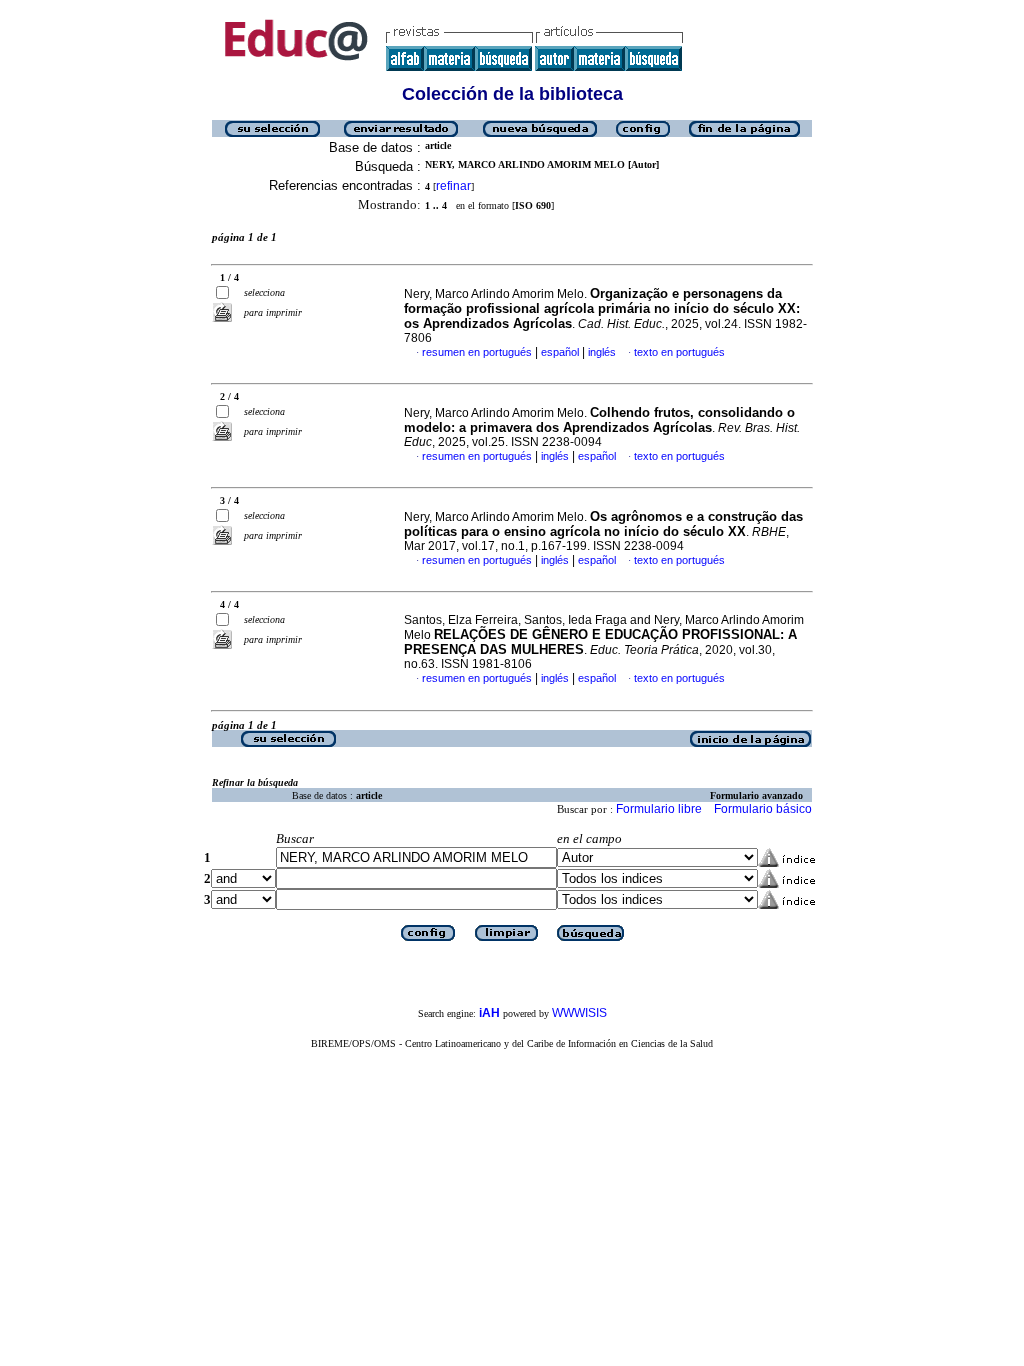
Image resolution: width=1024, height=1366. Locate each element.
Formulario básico (763, 809)
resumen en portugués (477, 352)
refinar (453, 186)
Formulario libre (659, 809)
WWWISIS (579, 1013)
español (560, 352)
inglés (602, 352)
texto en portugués (679, 352)
